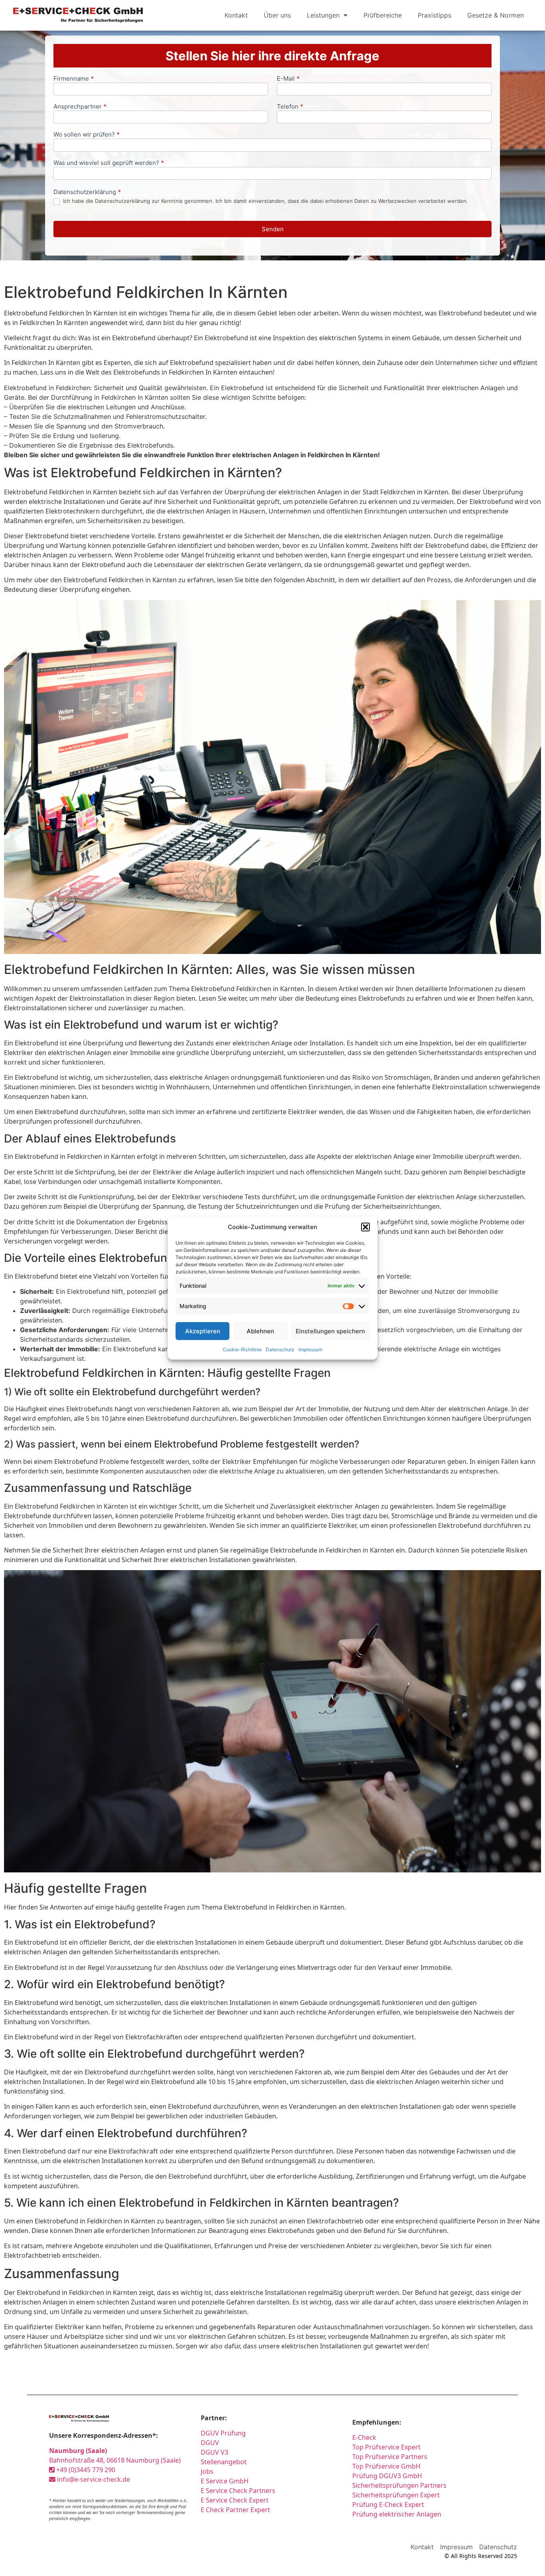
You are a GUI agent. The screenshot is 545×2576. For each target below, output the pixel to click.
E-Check (364, 2437)
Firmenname (74, 79)
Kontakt (236, 15)
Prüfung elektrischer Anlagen (397, 2514)
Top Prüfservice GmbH (386, 2466)
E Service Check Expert (235, 2500)
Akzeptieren (203, 1331)
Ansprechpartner (80, 107)
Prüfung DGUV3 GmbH (387, 2476)
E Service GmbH (225, 2481)
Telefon (290, 107)
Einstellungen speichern (330, 1331)
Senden (273, 229)
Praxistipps (434, 15)
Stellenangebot (224, 2462)
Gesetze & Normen (496, 15)
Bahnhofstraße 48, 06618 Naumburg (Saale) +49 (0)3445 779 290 (115, 2460)
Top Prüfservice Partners (390, 2457)
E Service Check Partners (238, 2491)
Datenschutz (280, 1349)
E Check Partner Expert (235, 2510)
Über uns (277, 15)
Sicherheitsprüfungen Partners (399, 2485)
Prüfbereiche (383, 15)
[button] (365, 1227)
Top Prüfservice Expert (386, 2447)
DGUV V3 (214, 2452)
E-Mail (288, 79)
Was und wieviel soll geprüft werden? (109, 163)
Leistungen (323, 15)
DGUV (210, 2443)
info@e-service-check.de (93, 2479)
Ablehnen (260, 1331)
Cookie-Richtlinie (242, 1349)
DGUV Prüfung (223, 2433)
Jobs (207, 2471)
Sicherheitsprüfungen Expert (396, 2495)
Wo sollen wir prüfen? (87, 135)
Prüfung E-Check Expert (388, 2505)
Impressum (310, 1349)
